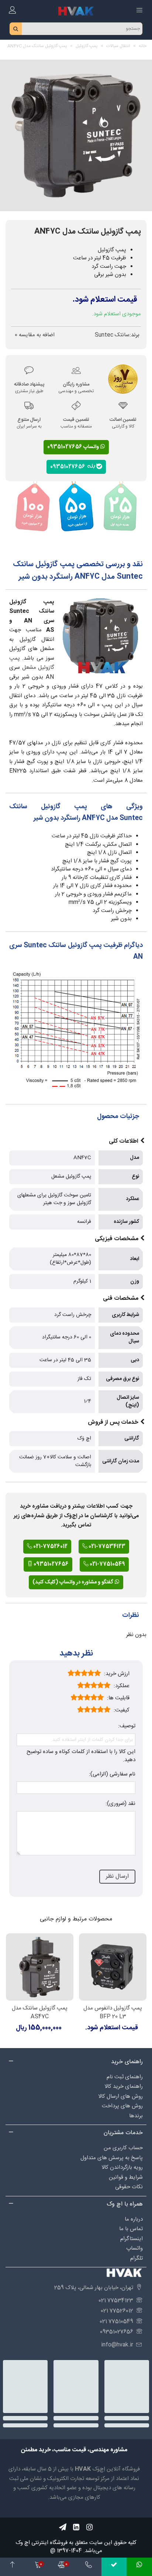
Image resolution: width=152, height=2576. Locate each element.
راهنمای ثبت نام (125, 2077)
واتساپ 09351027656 (74, 447)
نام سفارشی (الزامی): (112, 1775)
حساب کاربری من (123, 2148)
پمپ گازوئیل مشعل (32, 663)
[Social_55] (76, 2527)
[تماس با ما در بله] (114, 2567)
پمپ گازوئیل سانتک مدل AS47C (40, 2013)
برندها (136, 2116)
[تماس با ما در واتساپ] (139, 2567)
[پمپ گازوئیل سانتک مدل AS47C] (40, 1967)
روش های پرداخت (122, 2106)
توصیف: (127, 1726)
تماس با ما (131, 2229)
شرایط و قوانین (126, 2177)
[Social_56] (89, 2527)
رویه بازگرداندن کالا (122, 2167)
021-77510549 (107, 1564)
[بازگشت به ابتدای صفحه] (13, 2567)
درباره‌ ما (134, 2219)
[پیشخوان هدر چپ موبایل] (13, 11)
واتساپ (134, 2248)
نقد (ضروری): (120, 1804)
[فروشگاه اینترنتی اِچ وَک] (76, 11)
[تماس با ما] (89, 2567)
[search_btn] (16, 29)
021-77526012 (50, 1547)
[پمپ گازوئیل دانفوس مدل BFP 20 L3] (113, 1967)
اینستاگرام (132, 2239)
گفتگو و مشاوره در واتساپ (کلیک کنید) (73, 1582)
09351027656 (69, 466)
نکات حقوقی (129, 2187)
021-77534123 (106, 1547)
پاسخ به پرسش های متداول (112, 2158)
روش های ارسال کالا (120, 2096)
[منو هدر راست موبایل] (139, 11)
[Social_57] (63, 2527)
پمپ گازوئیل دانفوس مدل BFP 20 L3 (113, 2013)
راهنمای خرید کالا (124, 2087)
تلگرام (137, 2258)
